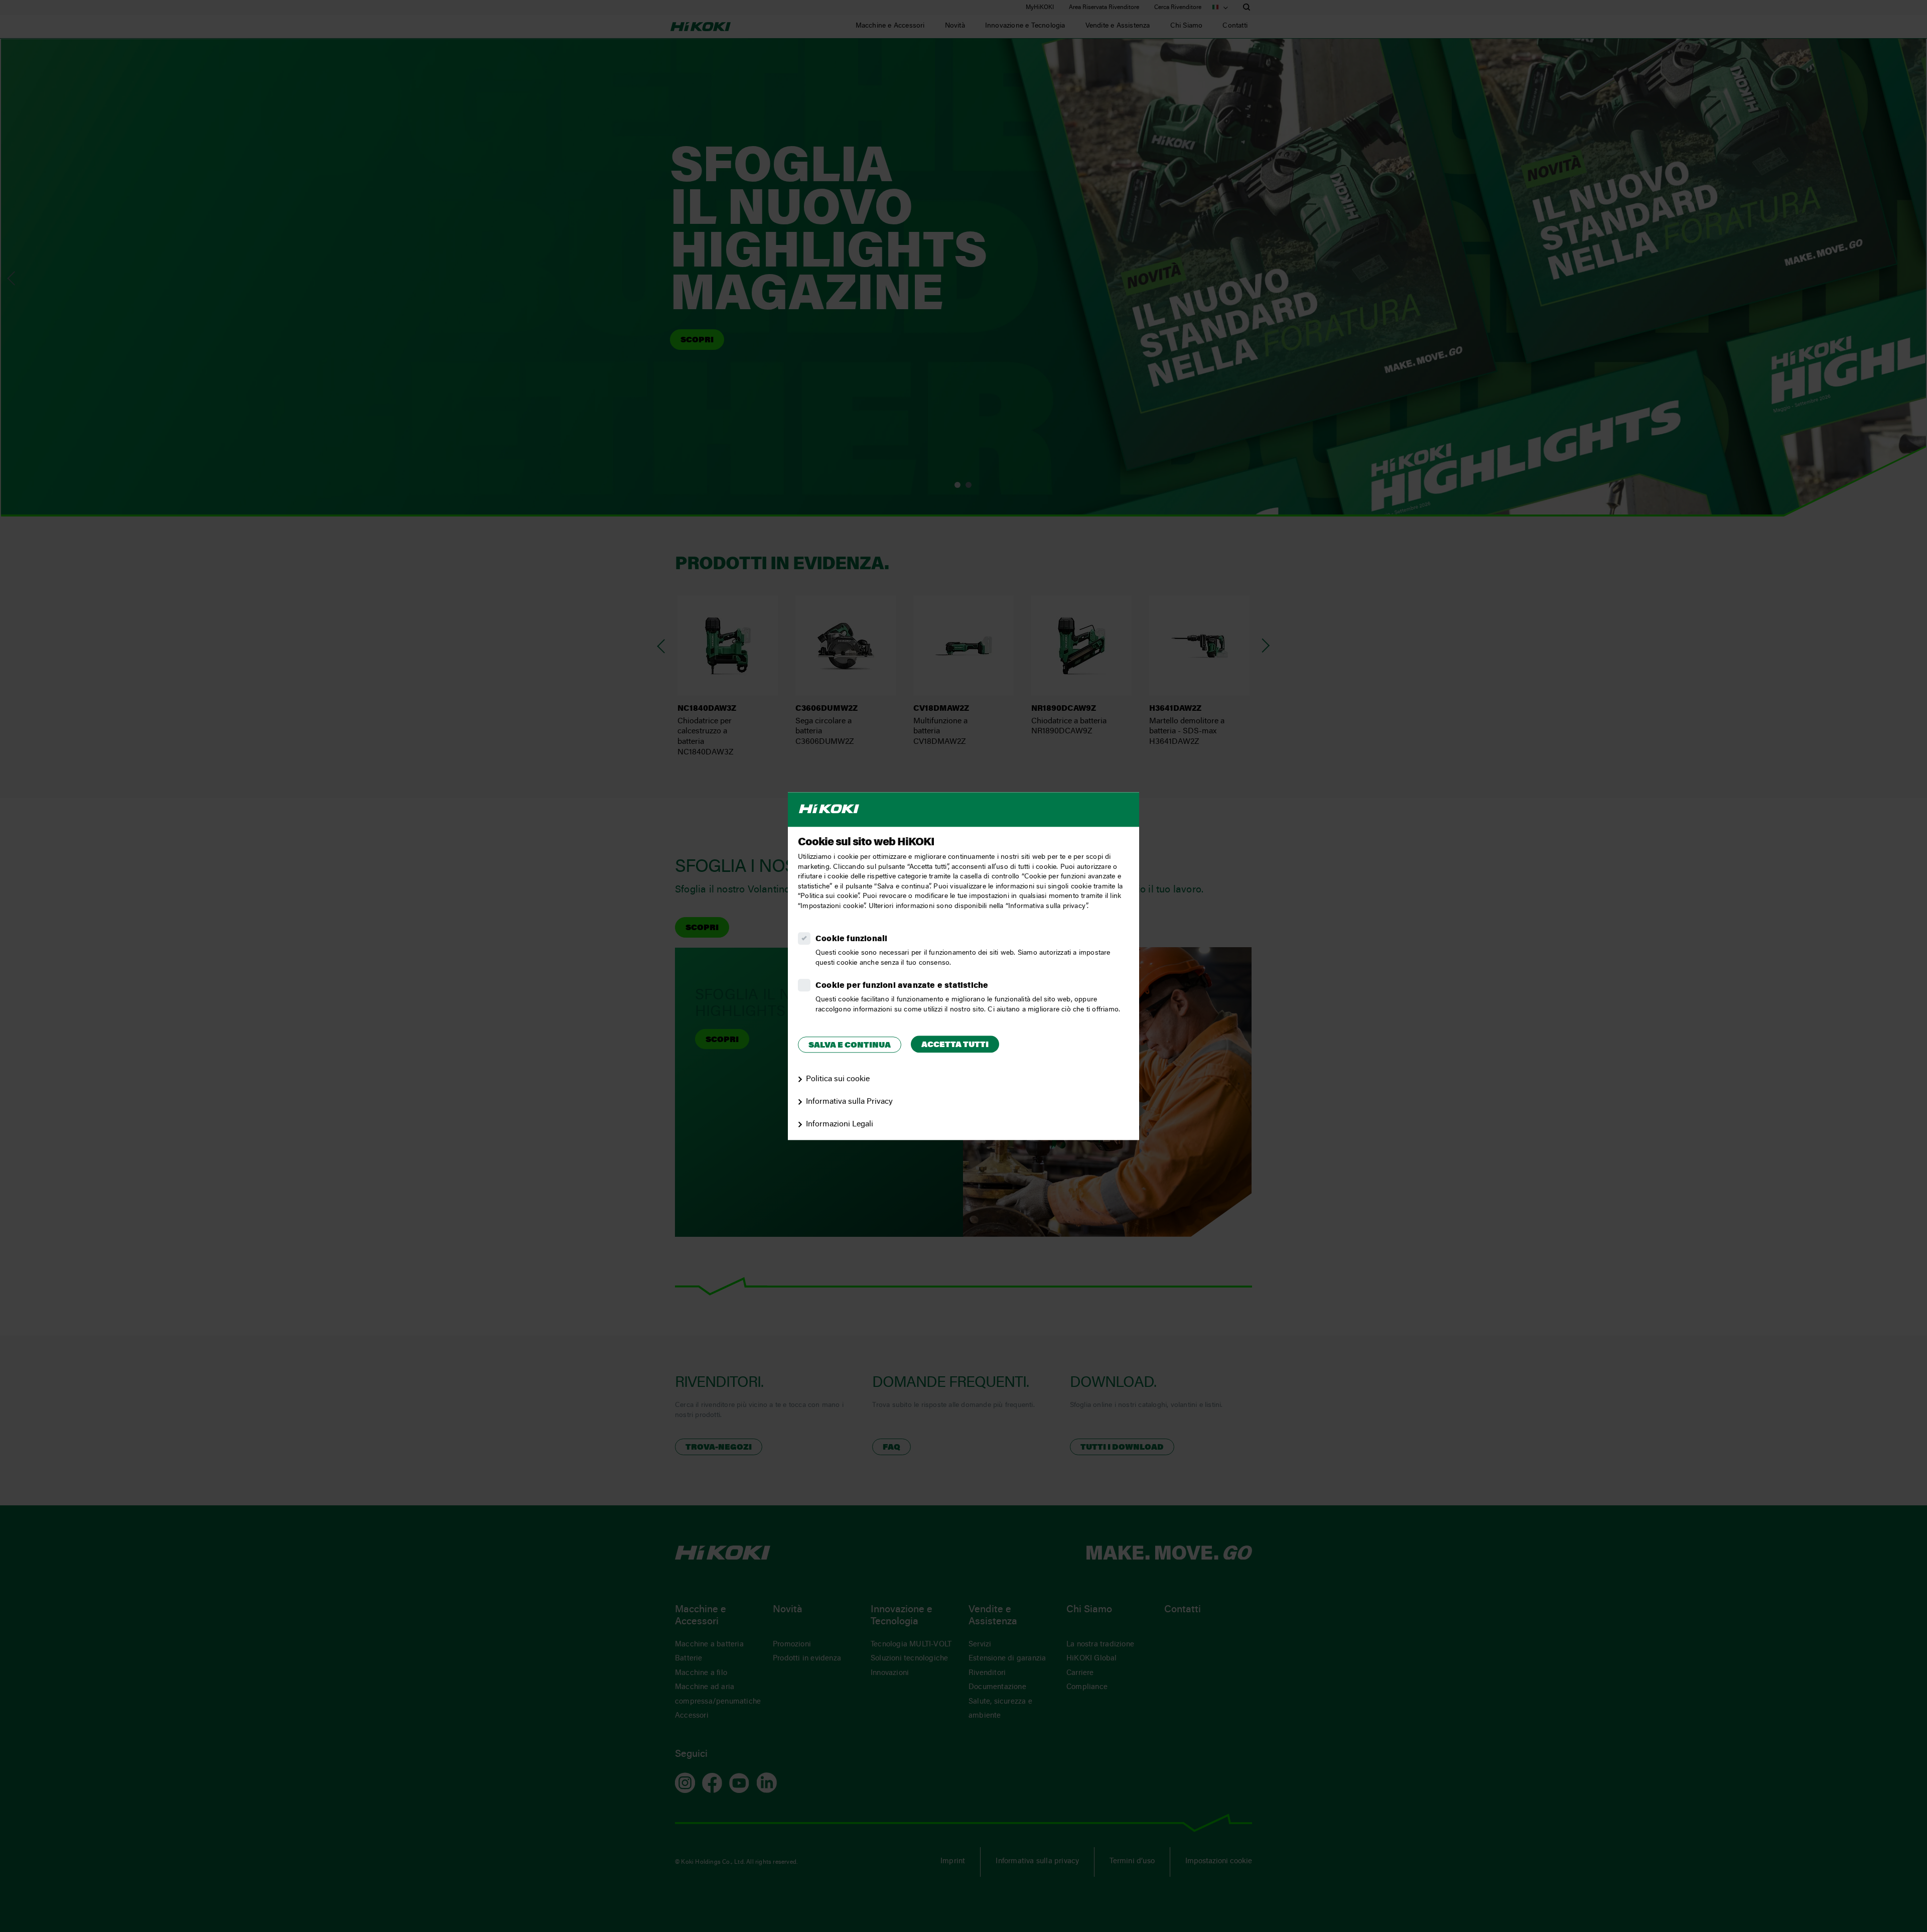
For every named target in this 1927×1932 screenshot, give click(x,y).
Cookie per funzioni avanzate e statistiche (902, 986)
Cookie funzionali (851, 939)
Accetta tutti (955, 1045)
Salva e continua (850, 1046)
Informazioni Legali (840, 1124)
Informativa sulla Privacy (849, 1102)
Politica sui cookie (838, 1079)
